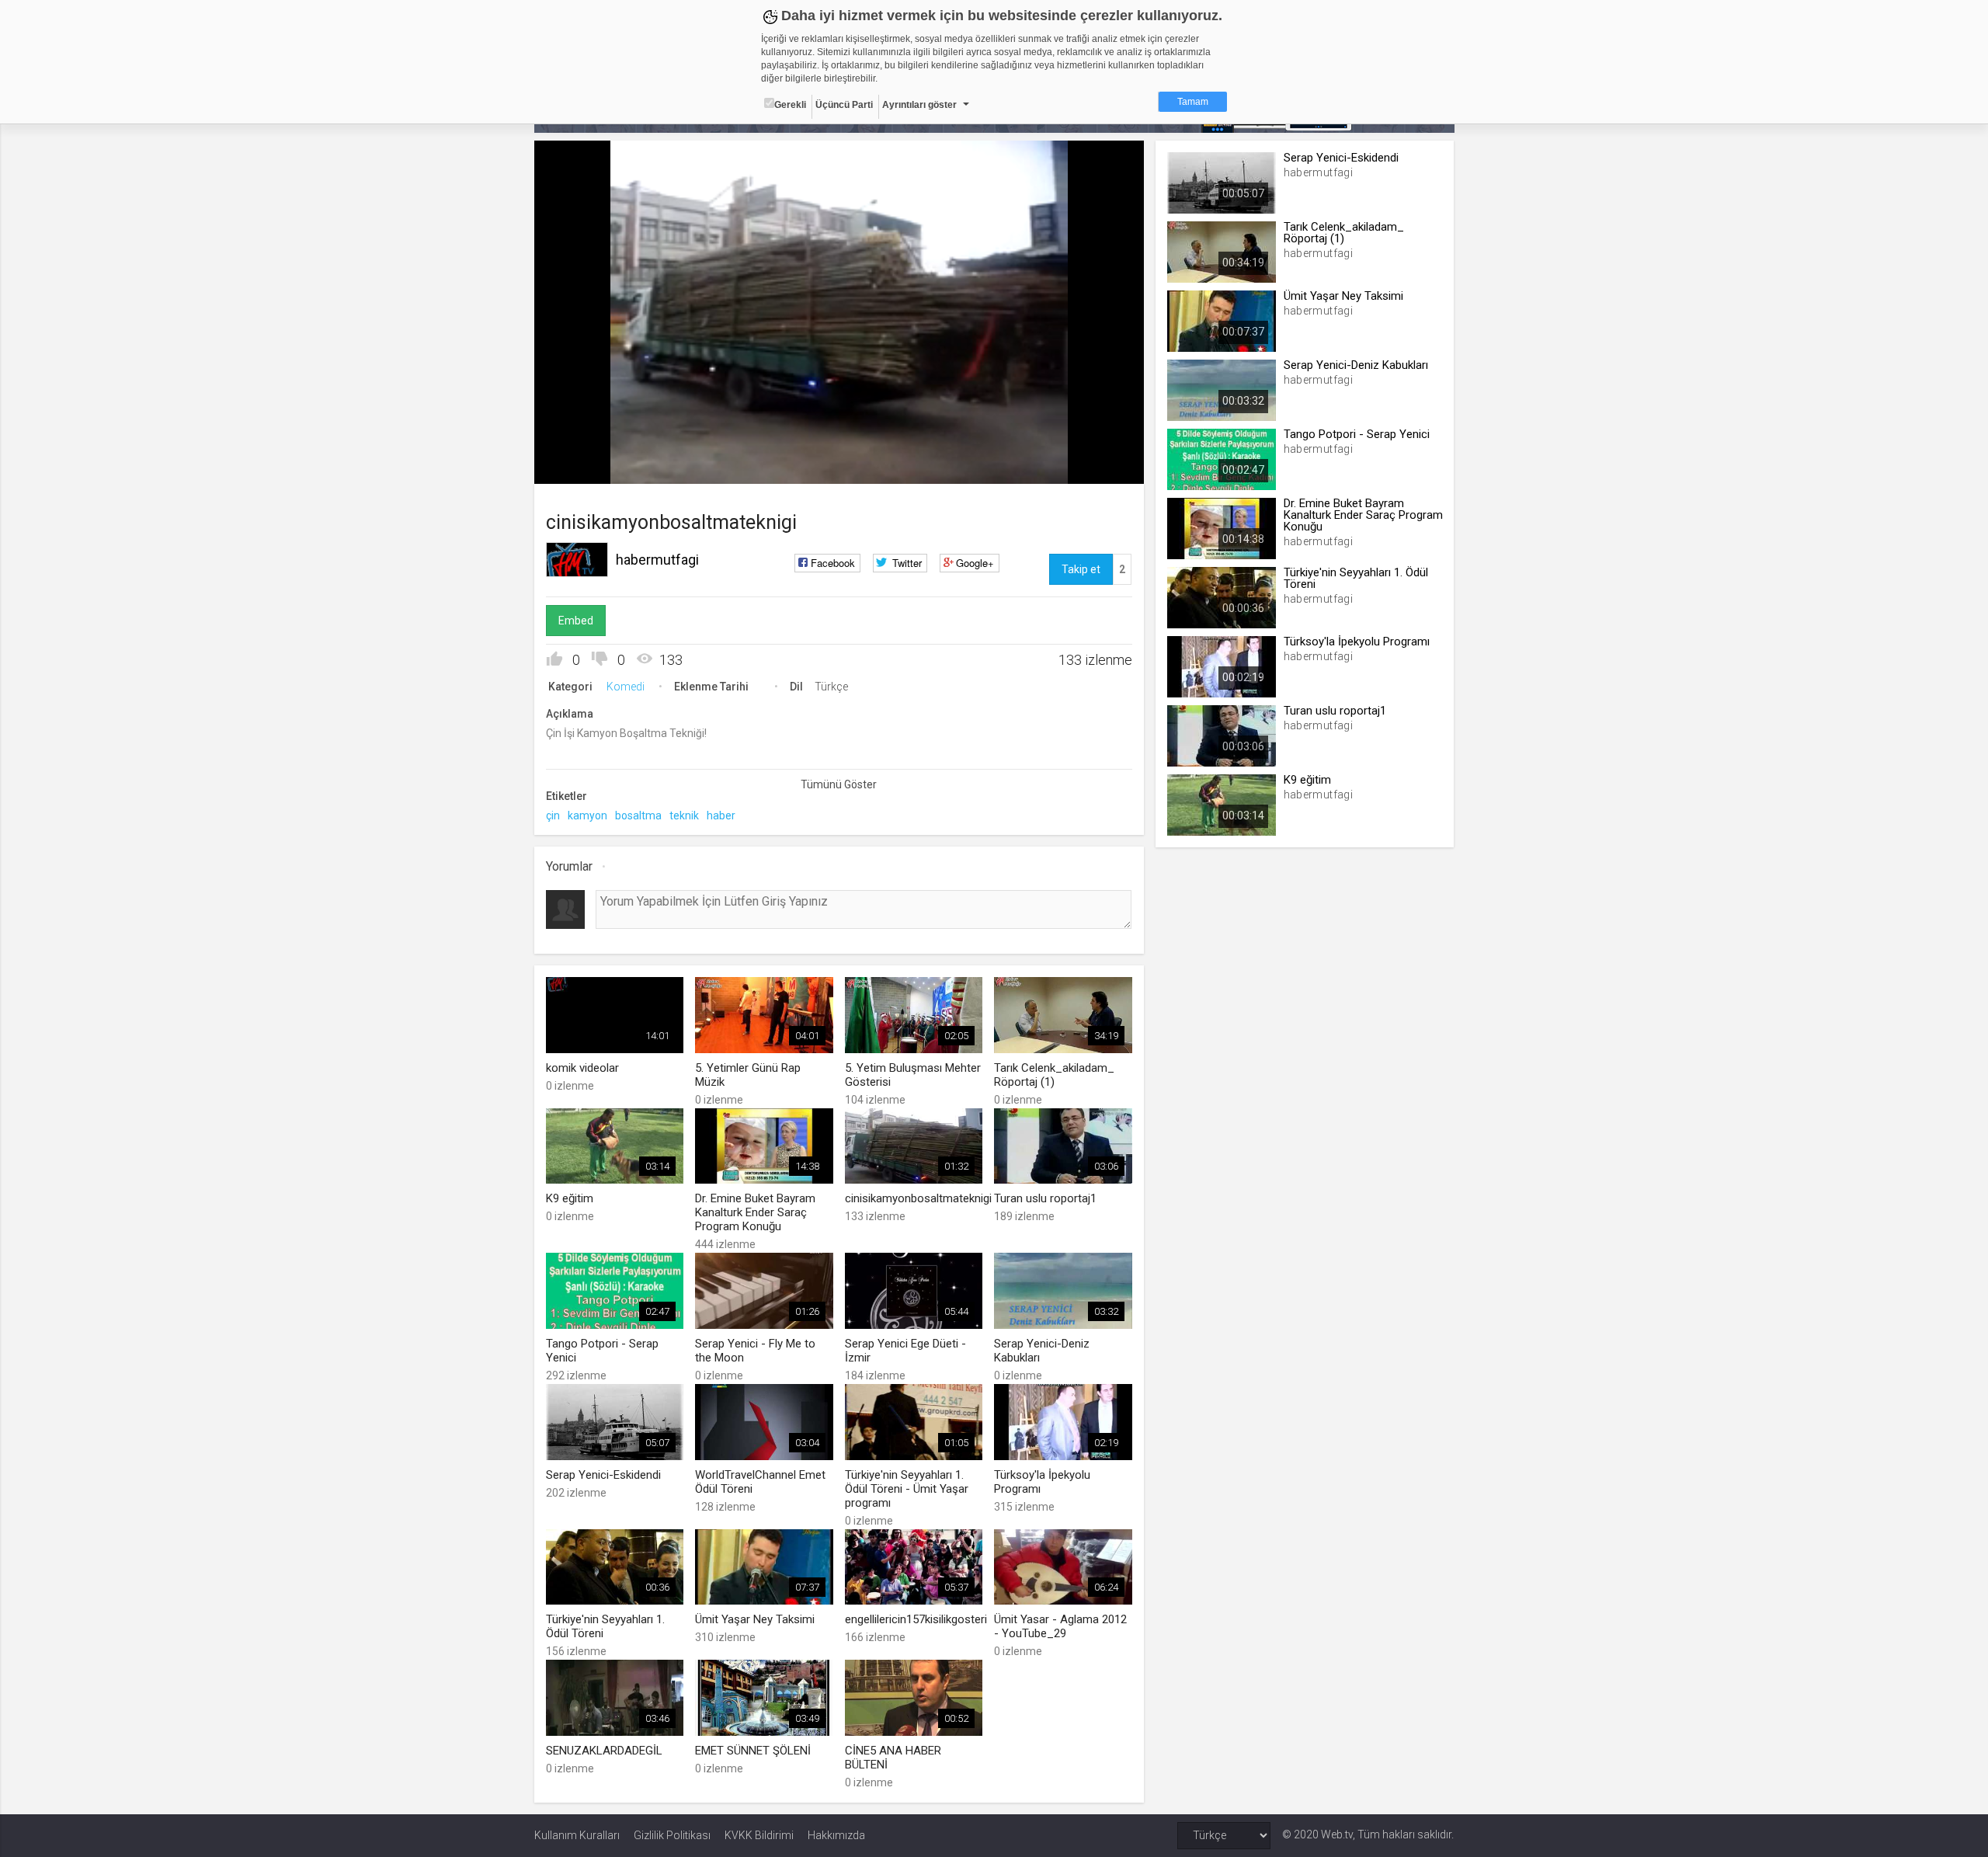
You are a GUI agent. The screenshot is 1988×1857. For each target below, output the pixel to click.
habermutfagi (657, 560)
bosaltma (638, 815)
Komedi (626, 687)
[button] (585, 464)
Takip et (1081, 569)
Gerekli (790, 105)
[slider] (839, 440)
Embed (576, 621)
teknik (684, 815)
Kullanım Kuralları (577, 1835)
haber (721, 815)
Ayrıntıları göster (919, 105)
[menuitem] (1054, 466)
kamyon (587, 815)
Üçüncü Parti (844, 105)
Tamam (1193, 102)
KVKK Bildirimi (759, 1835)
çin (553, 815)
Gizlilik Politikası (672, 1835)
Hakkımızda (836, 1835)
